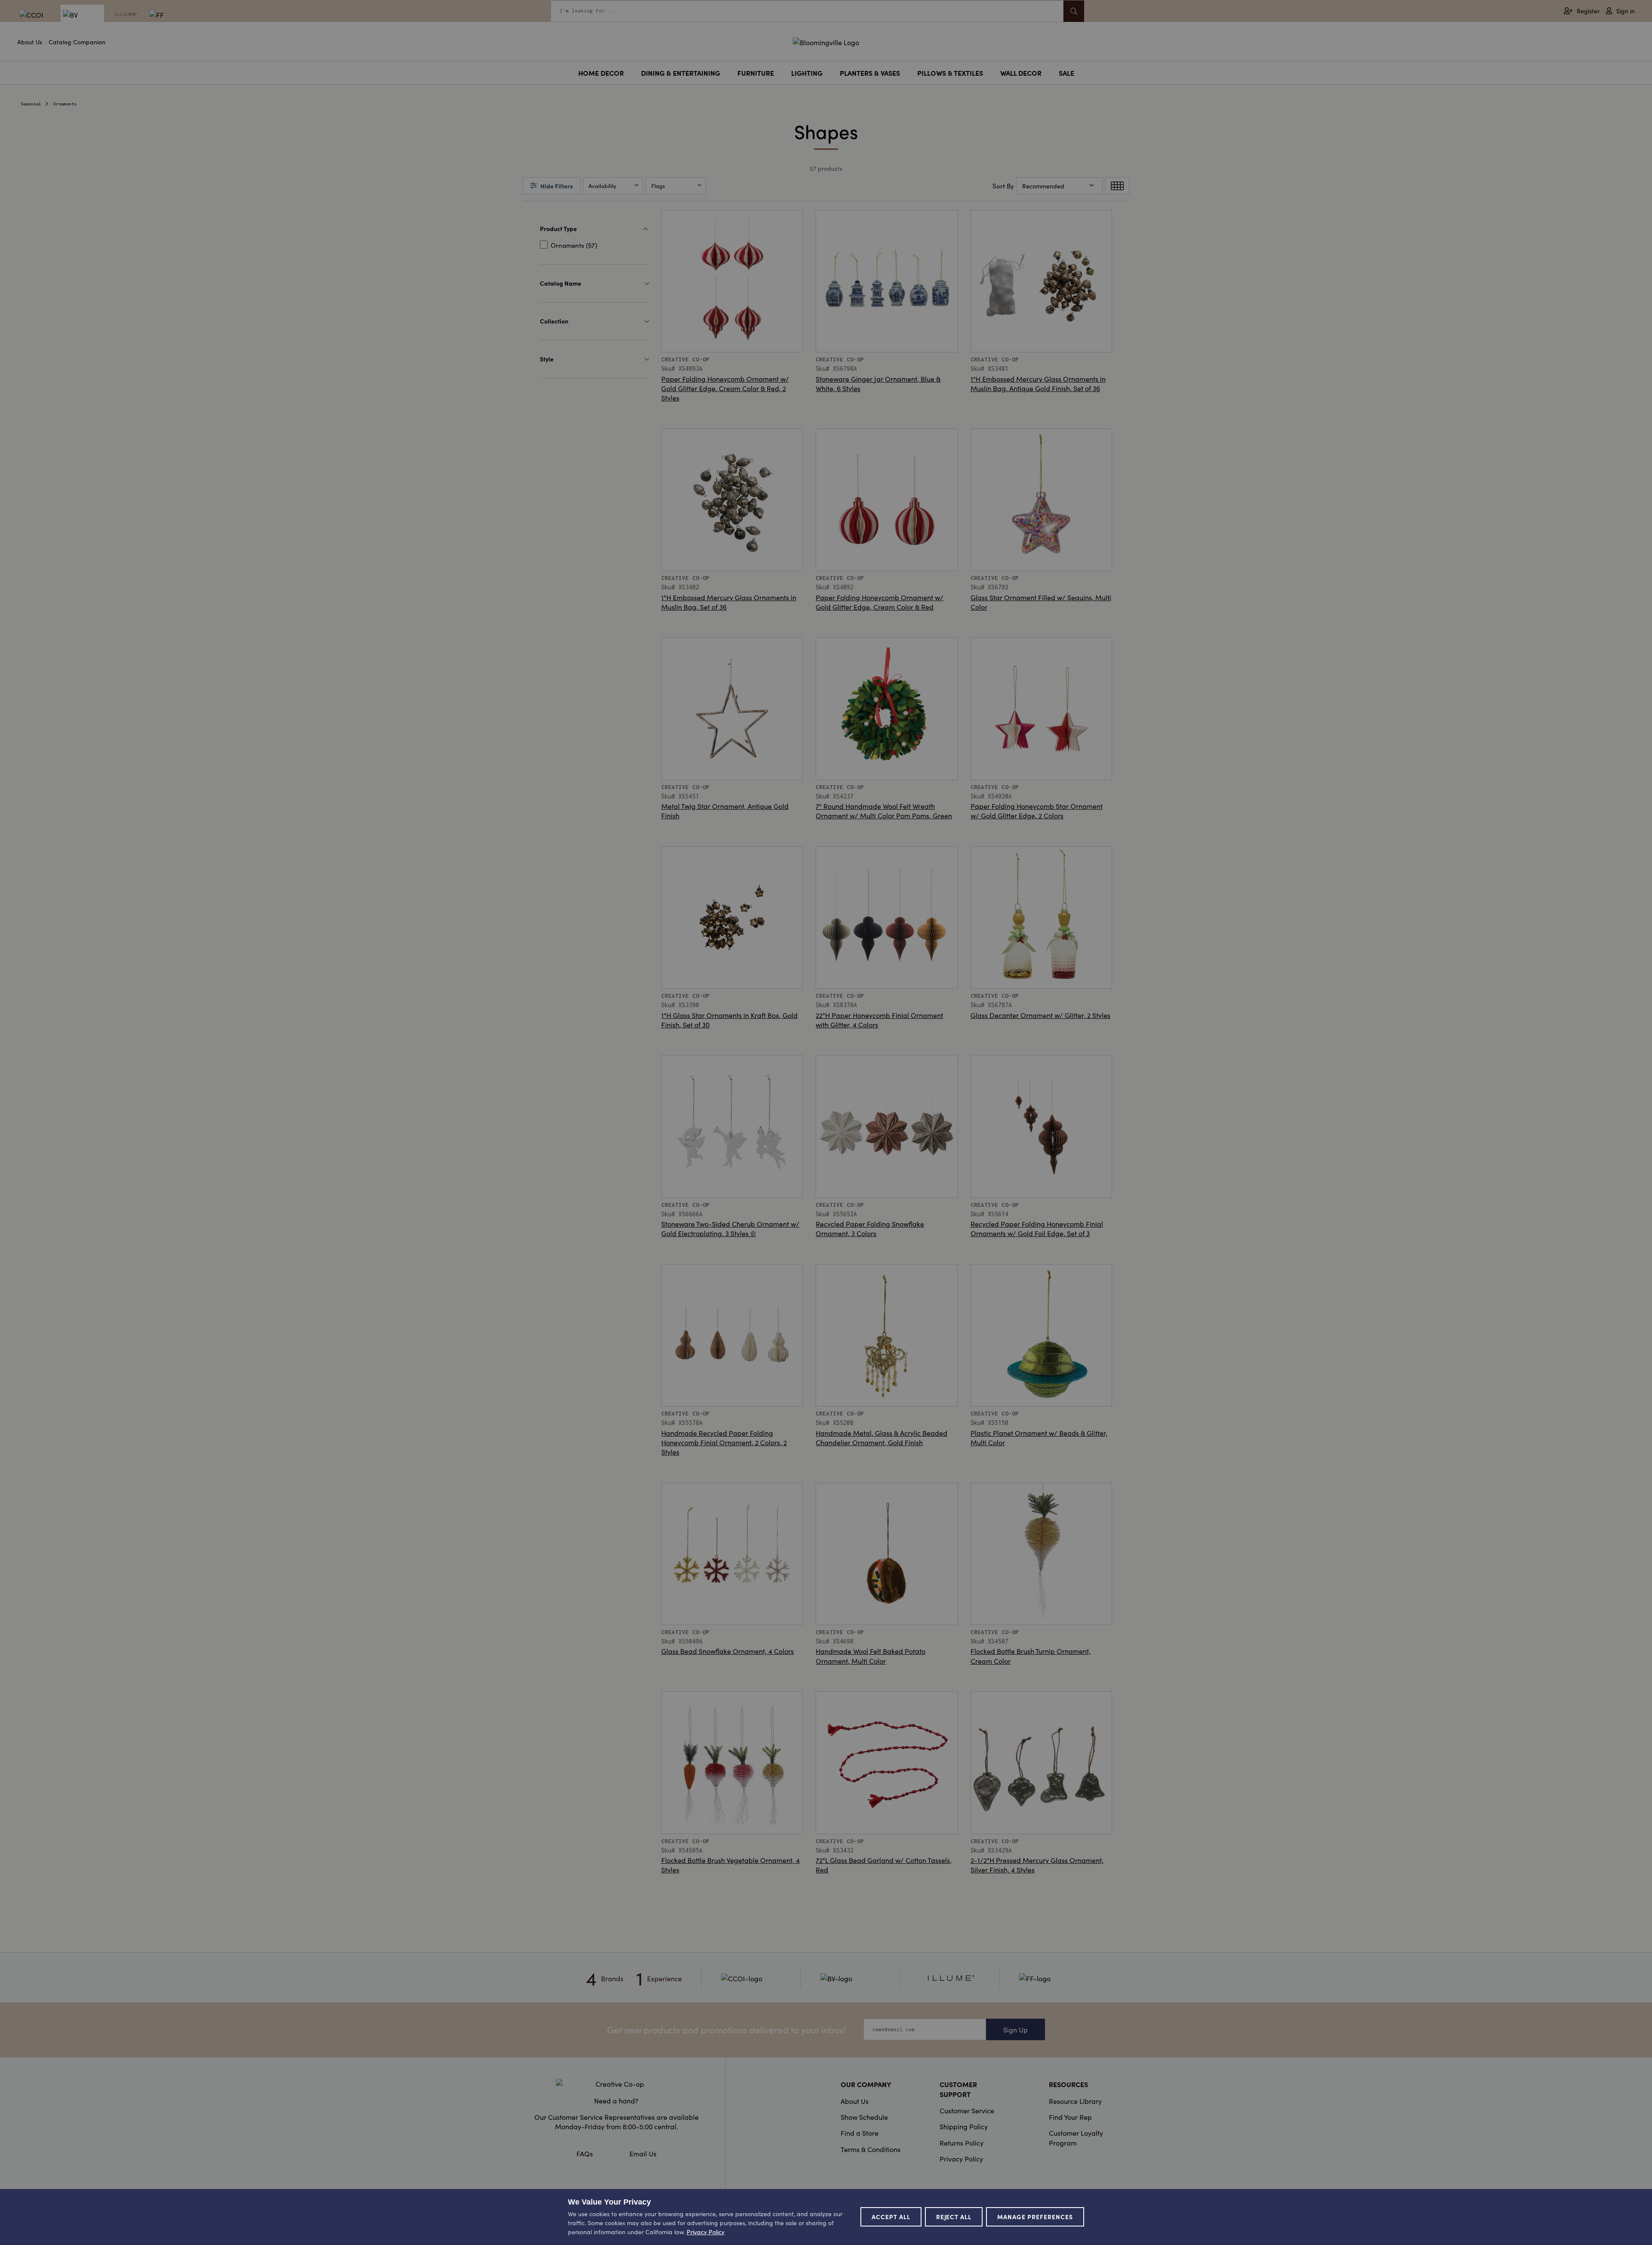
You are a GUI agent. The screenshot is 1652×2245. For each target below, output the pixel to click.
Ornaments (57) (574, 245)
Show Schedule (864, 2117)
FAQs (585, 2153)
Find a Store (860, 2133)
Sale (1066, 73)
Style (547, 359)
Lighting (807, 73)
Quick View (732, 333)
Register (1588, 11)
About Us (30, 42)
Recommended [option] (1043, 186)
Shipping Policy (964, 2126)
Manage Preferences (1035, 2217)
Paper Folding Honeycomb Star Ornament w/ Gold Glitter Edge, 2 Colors (1037, 811)
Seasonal (31, 104)
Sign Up (1016, 2029)
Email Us (643, 2153)
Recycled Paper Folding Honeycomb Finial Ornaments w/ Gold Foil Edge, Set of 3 (1037, 1228)
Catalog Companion (77, 42)
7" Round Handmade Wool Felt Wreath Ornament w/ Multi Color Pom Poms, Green (884, 811)
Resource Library (1075, 2101)
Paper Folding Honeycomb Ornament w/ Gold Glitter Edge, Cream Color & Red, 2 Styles (725, 388)
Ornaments (65, 104)
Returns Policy (962, 2143)
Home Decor (601, 73)
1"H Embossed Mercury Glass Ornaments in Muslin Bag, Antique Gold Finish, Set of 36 (1038, 383)
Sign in (1626, 11)
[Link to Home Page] (826, 41)
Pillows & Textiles (950, 73)
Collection (554, 321)
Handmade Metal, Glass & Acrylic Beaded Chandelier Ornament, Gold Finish (881, 1437)
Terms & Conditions (871, 2149)
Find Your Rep (1070, 2117)
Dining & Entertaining (681, 73)
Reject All (954, 2217)
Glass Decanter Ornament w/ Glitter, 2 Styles (1040, 1015)
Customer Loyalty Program (1076, 2137)
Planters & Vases (870, 73)
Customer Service (967, 2110)
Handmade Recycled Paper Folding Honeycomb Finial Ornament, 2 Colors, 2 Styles (724, 1442)
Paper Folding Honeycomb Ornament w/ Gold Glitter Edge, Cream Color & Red (880, 602)
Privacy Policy (961, 2159)
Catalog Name (561, 283)
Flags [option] (658, 186)
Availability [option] (603, 186)
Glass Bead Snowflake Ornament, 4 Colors (727, 1651)
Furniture (756, 73)
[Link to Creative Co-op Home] (616, 2084)
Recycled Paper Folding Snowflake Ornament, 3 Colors (870, 1228)
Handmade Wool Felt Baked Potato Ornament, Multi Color (871, 1656)
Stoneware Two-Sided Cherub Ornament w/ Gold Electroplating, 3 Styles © (730, 1228)
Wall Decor (1021, 73)
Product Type (558, 228)
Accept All (891, 2217)
